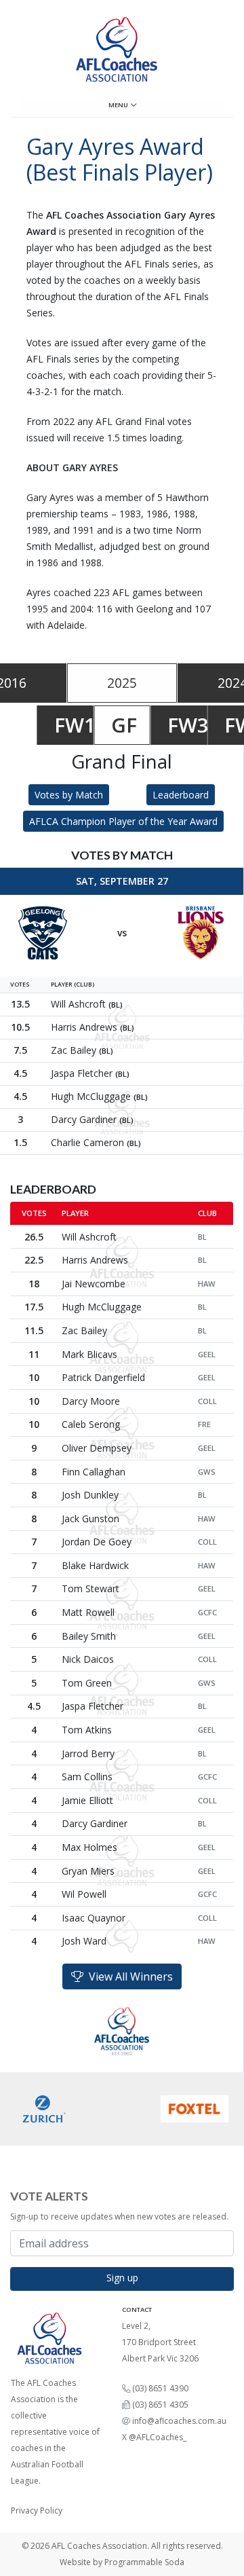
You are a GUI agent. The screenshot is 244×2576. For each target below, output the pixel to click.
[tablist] (122, 683)
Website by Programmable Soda (122, 2562)
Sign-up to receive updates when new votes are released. (119, 2216)
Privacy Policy (37, 2510)
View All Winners (128, 1976)
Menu (120, 105)
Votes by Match (69, 795)
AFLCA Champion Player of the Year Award (123, 821)
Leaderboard (181, 795)
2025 (122, 683)
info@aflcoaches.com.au (179, 2421)
